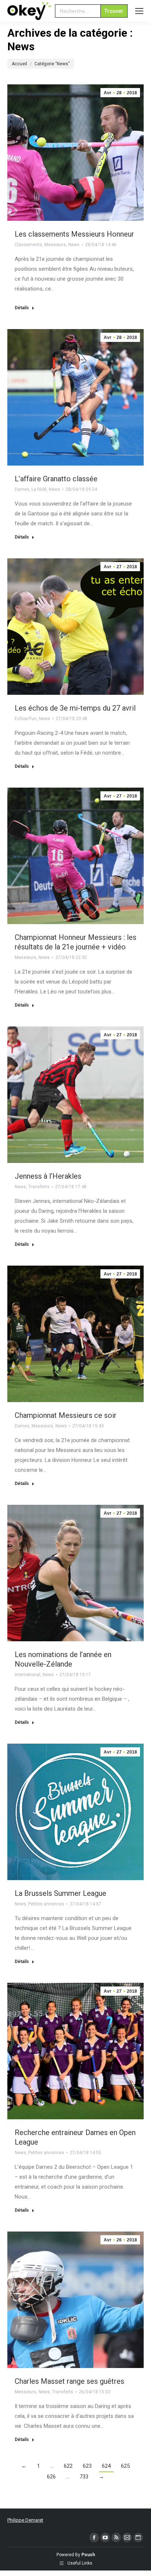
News (74, 245)
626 (51, 2477)
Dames (22, 489)
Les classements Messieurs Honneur (74, 234)
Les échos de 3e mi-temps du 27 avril (75, 708)
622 (68, 2466)
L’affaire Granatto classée (56, 479)
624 (106, 2466)
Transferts (39, 1187)
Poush (88, 2555)
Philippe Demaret (25, 2520)
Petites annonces (46, 1904)
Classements (28, 245)
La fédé (39, 489)
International (27, 1675)
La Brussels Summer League (60, 1893)
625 (125, 2466)
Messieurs (55, 245)
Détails (22, 308)
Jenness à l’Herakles (48, 1176)
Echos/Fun (26, 719)
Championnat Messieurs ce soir (66, 1415)
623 (87, 2466)
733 (84, 2477)
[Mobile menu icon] (139, 11)
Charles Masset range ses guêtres (69, 2381)
